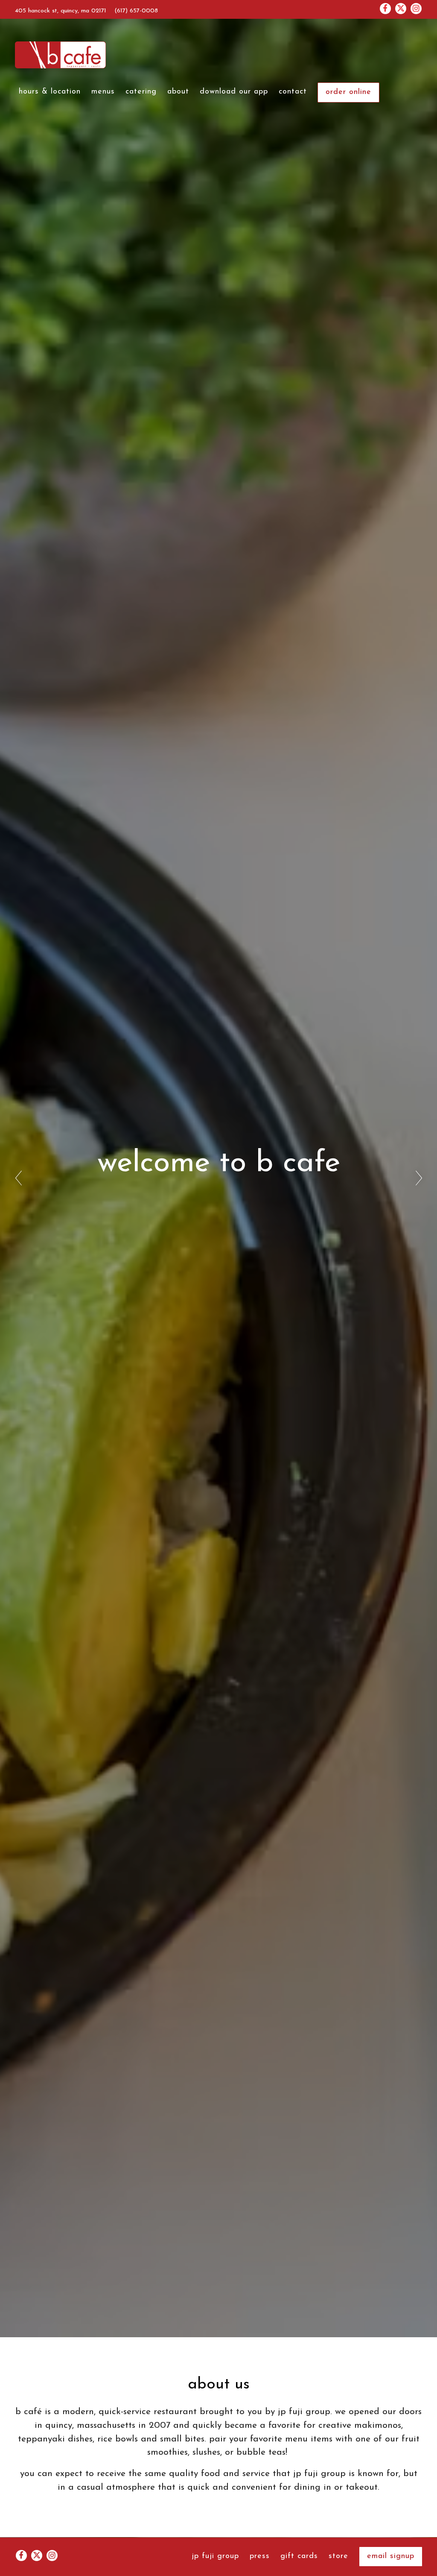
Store (338, 2556)
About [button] (178, 92)
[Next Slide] (419, 1178)
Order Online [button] (348, 92)
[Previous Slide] (18, 1178)
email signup (391, 2556)
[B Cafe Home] (61, 55)
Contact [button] (293, 92)
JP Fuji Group (215, 2556)
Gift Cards (299, 2556)
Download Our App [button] (234, 92)
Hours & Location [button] (50, 92)
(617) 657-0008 (136, 11)
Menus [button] (103, 92)
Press (260, 2556)
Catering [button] (141, 92)
